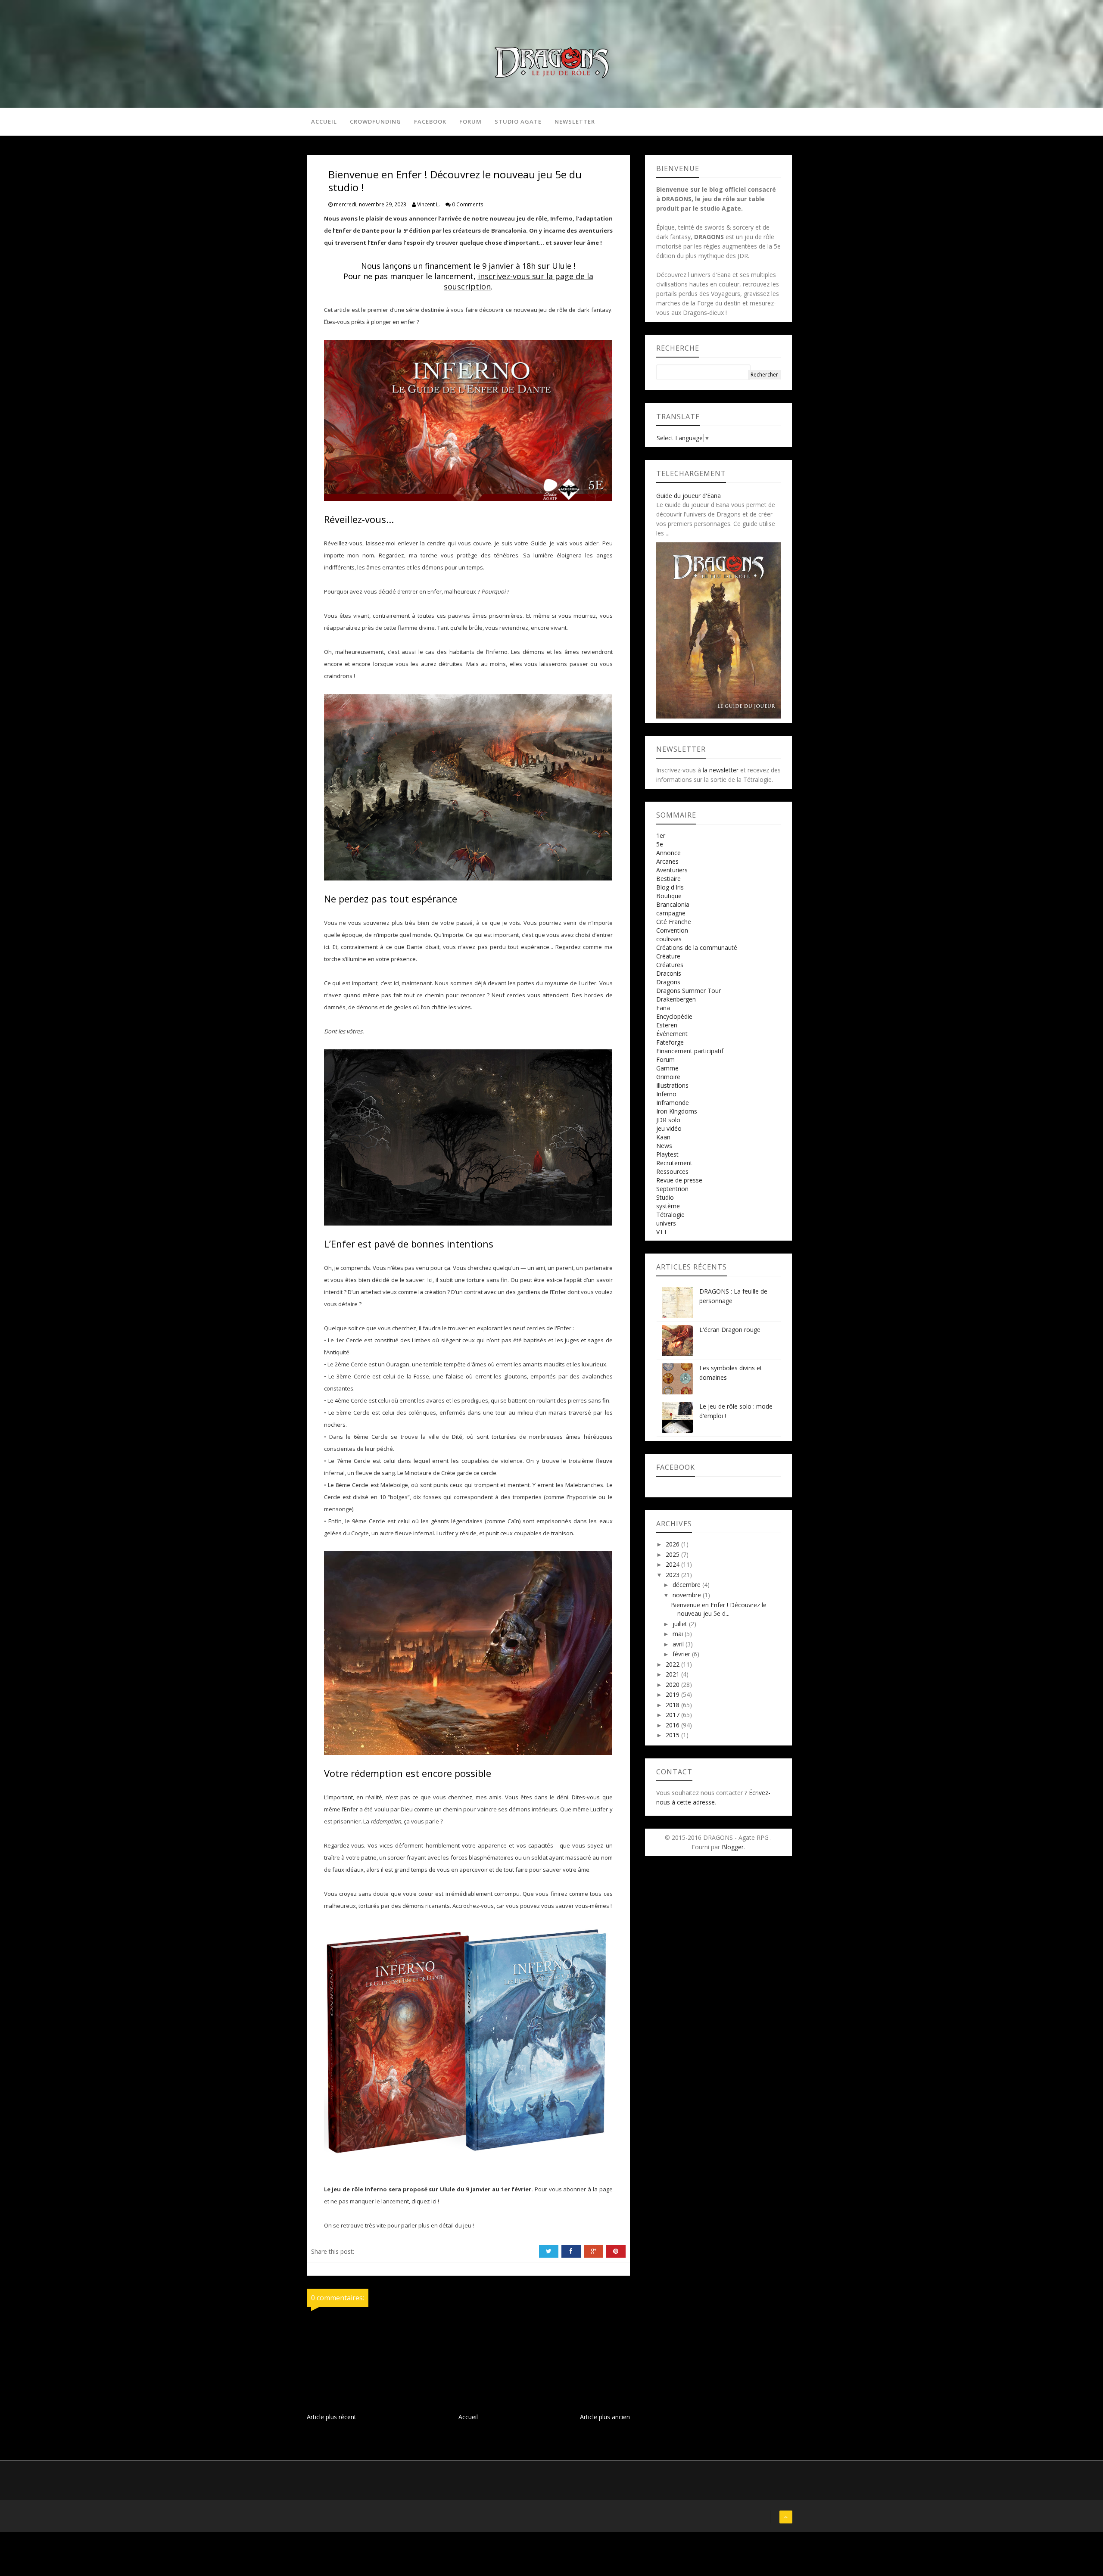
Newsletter (575, 121)
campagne (671, 913)
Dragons (668, 982)
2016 (673, 1725)
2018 (673, 1705)
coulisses (669, 939)
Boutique (669, 896)
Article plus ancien (605, 2417)
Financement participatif (690, 1051)
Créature (668, 956)
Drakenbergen (676, 999)
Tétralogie (670, 1215)
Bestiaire (668, 879)
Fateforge (670, 1042)
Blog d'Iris (670, 887)
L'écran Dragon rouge (730, 1330)
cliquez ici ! (425, 2201)
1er (661, 835)
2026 (673, 1544)
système (668, 1206)
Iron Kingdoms (677, 1111)
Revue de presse (679, 1180)
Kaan (663, 1137)
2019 (673, 1694)
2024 (673, 1564)
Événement (672, 1034)
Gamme (667, 1068)
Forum (470, 121)
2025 (673, 1554)
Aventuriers (672, 870)
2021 (673, 1674)
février (682, 1654)
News (664, 1146)
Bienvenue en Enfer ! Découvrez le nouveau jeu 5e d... (719, 1609)
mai (679, 1634)
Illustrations (672, 1085)
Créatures (670, 965)
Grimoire (668, 1077)
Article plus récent (332, 2417)
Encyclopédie (674, 1016)
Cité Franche (674, 922)
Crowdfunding (375, 121)
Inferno (666, 1094)
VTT (662, 1232)
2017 (673, 1715)
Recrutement (674, 1163)
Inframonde (673, 1103)
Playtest (667, 1154)
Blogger (733, 1847)
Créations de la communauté (697, 947)
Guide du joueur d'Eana (689, 496)
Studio (665, 1197)
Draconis (669, 973)
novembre (688, 1595)
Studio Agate (518, 121)
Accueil (324, 121)
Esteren (667, 1025)
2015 (673, 1735)
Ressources (672, 1171)
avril (679, 1644)
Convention (672, 930)
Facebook (430, 121)
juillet (681, 1624)
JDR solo (668, 1120)
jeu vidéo (669, 1128)
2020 (673, 1685)
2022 (673, 1664)
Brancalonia (673, 904)
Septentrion (672, 1189)
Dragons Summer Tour (689, 991)
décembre (687, 1585)
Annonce (668, 853)
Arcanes (667, 861)
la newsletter (721, 770)
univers (666, 1223)
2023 (673, 1575)
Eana (663, 1008)
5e (660, 844)
